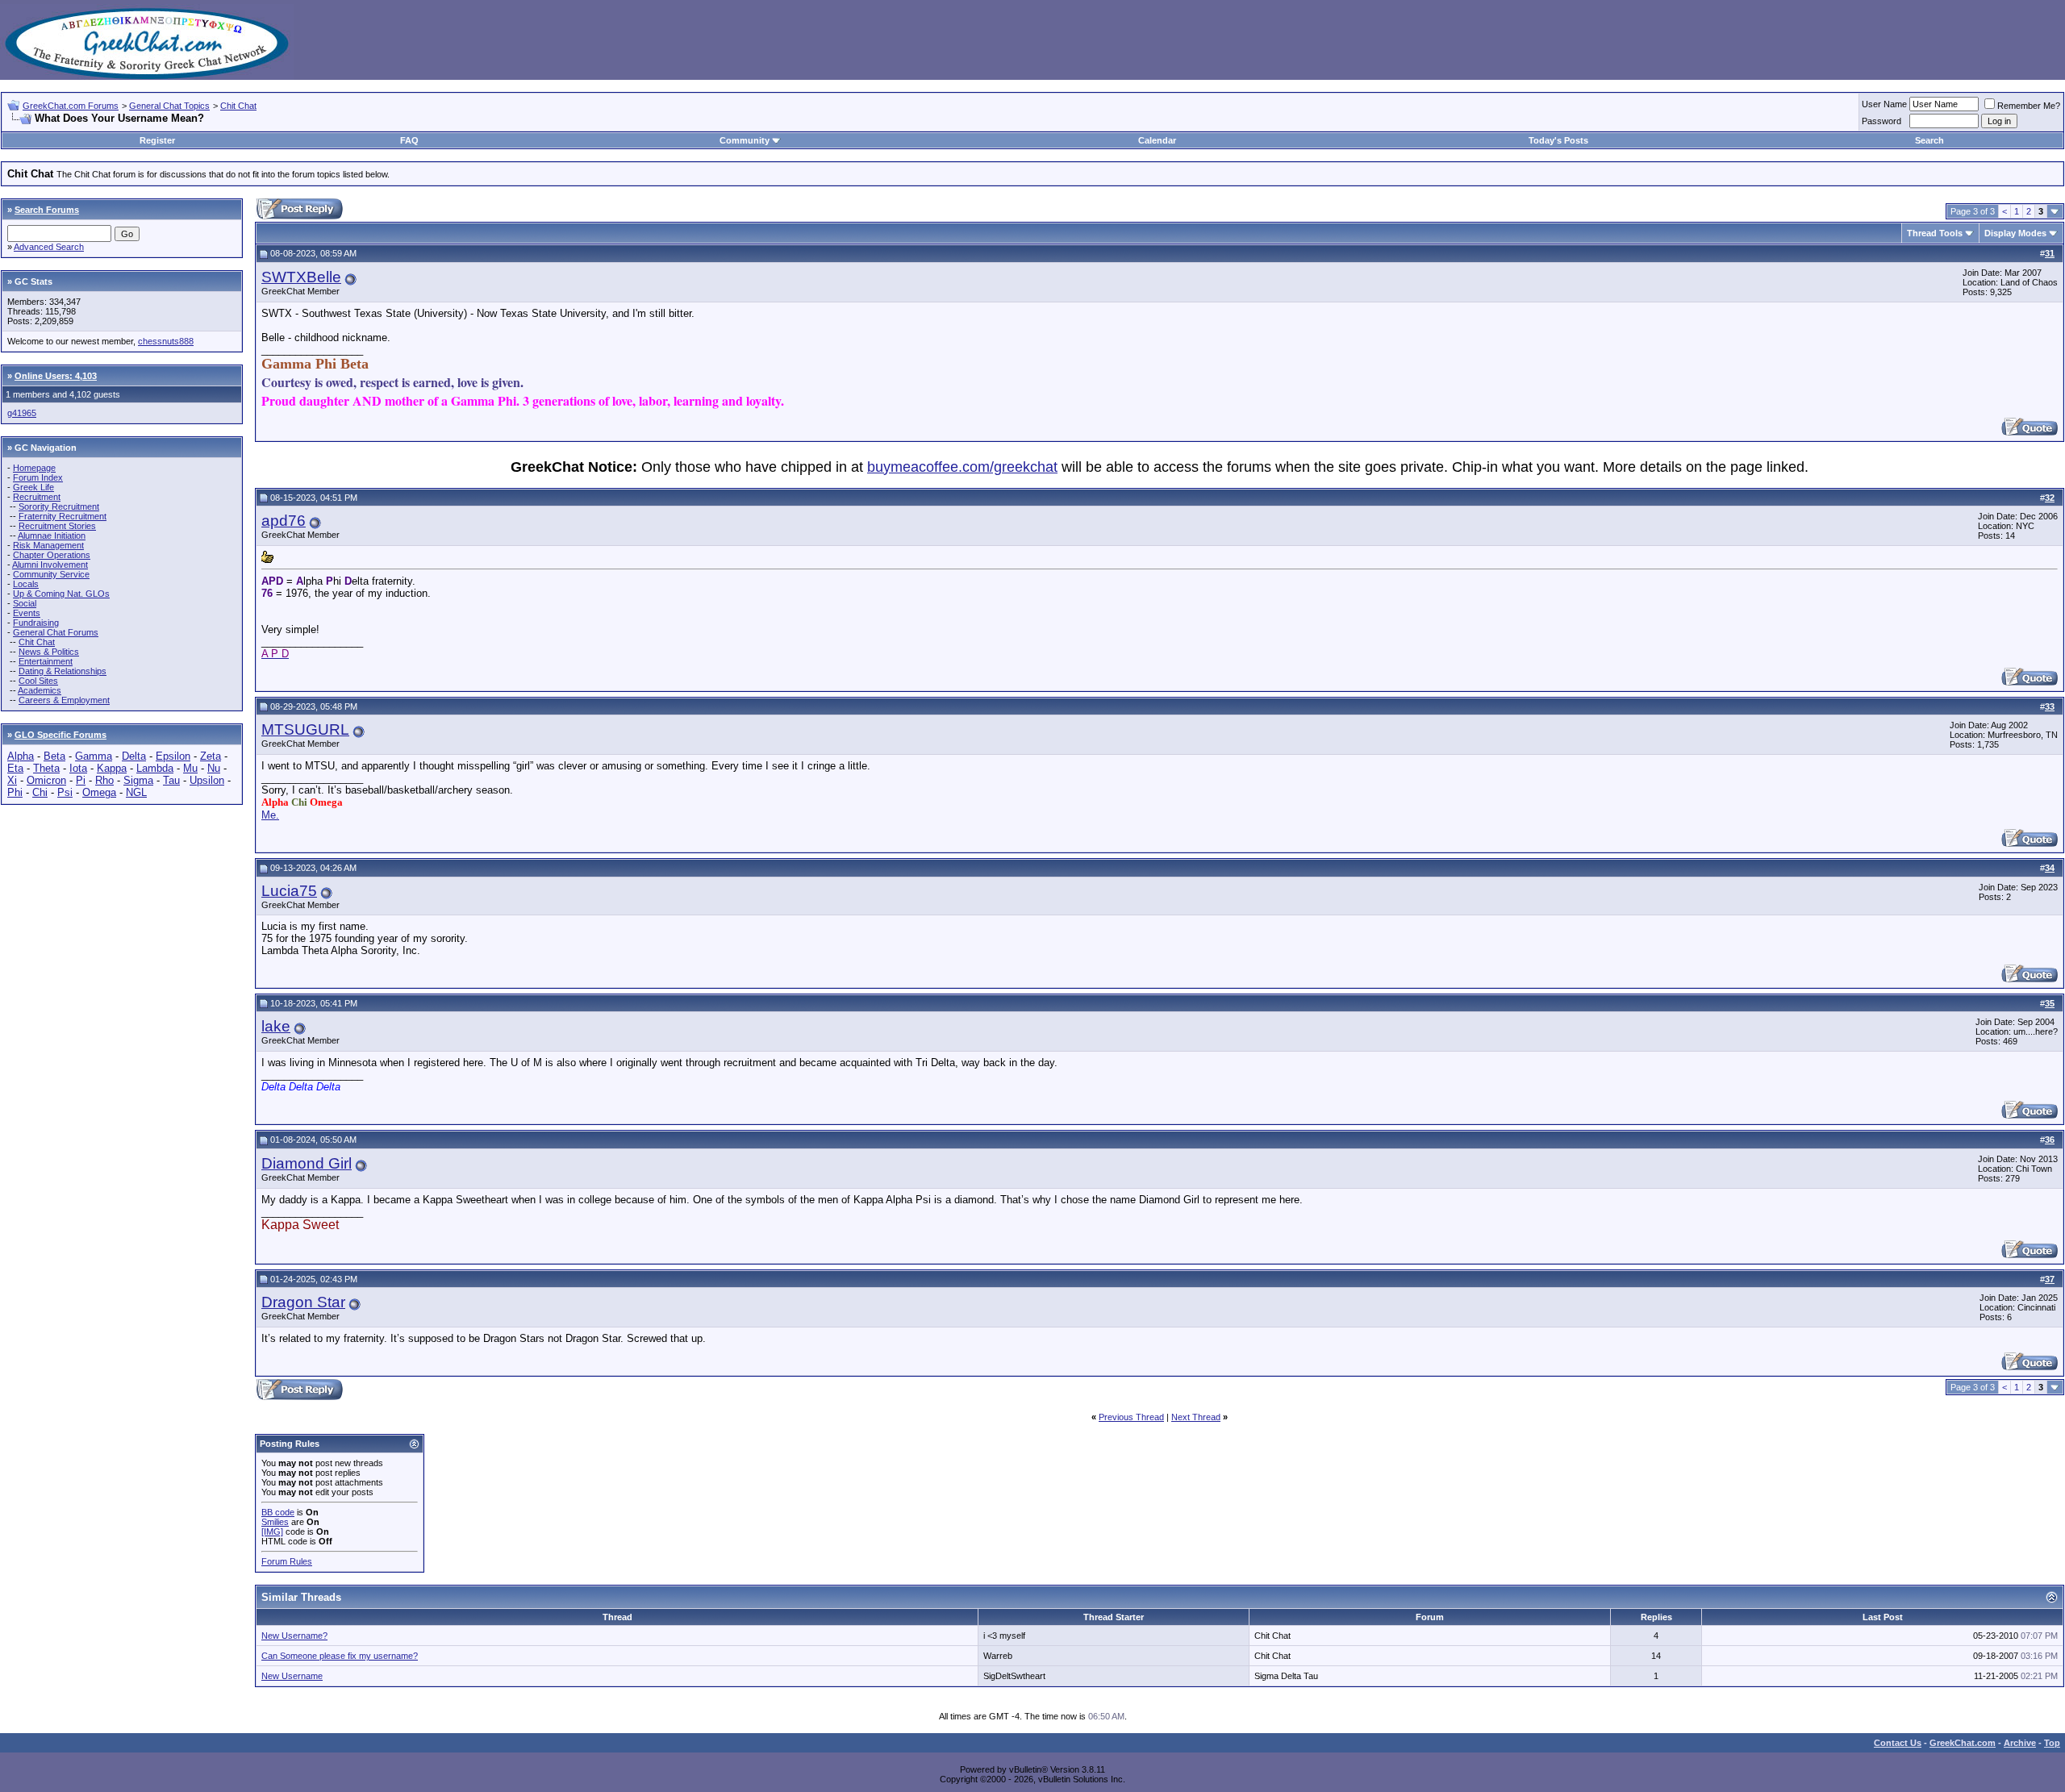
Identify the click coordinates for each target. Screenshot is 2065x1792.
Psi (65, 792)
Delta (134, 756)
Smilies (275, 1522)
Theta (46, 768)
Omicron (46, 780)
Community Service (51, 574)
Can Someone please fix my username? (340, 1656)
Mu (190, 768)
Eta (15, 768)
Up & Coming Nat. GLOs (61, 594)
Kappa (112, 768)
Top (2052, 1743)
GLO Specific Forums (60, 735)
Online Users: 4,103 (56, 376)
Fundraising (36, 623)
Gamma (94, 756)
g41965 (22, 413)
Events (27, 613)
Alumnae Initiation (52, 536)
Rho (104, 780)
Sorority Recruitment (59, 506)
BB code (278, 1512)
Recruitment (37, 497)
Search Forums (47, 210)
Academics (40, 690)
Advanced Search (49, 247)
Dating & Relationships (63, 671)
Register (157, 140)
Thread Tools (1935, 233)
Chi (40, 792)
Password (1881, 121)
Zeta (211, 756)
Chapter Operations (52, 555)
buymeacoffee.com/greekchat (962, 467)
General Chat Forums (56, 632)
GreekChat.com (1963, 1743)
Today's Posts (1558, 140)
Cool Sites (38, 681)
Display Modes (2015, 233)
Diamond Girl (307, 1163)
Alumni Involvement (50, 565)
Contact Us (1898, 1743)
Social (25, 603)
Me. (270, 815)
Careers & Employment (64, 700)
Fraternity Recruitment (63, 516)
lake (276, 1026)
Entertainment (46, 661)
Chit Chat (238, 106)
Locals (26, 584)
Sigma (138, 780)
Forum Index (38, 477)
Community (745, 140)
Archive (2020, 1743)
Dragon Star (303, 1302)
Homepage (34, 468)
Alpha (21, 756)
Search (1929, 140)
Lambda (155, 768)
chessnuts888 (166, 341)
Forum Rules (287, 1561)
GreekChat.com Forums (71, 106)
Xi (12, 780)
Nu (214, 768)
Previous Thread (1131, 1417)
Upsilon (207, 780)
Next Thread (1196, 1417)
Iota (78, 768)
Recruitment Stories (57, 526)
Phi (15, 792)
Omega (99, 792)
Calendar (1157, 140)
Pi (81, 780)
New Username (292, 1676)
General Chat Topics (169, 106)
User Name (1884, 104)
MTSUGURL (305, 729)
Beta (54, 756)
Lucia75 (289, 891)
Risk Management (48, 545)
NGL (136, 792)
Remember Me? (2029, 106)
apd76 (284, 521)
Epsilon (173, 756)
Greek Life (33, 487)
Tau (171, 780)
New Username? (294, 1636)
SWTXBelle (301, 277)
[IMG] (272, 1532)
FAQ (409, 140)
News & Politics (49, 652)
